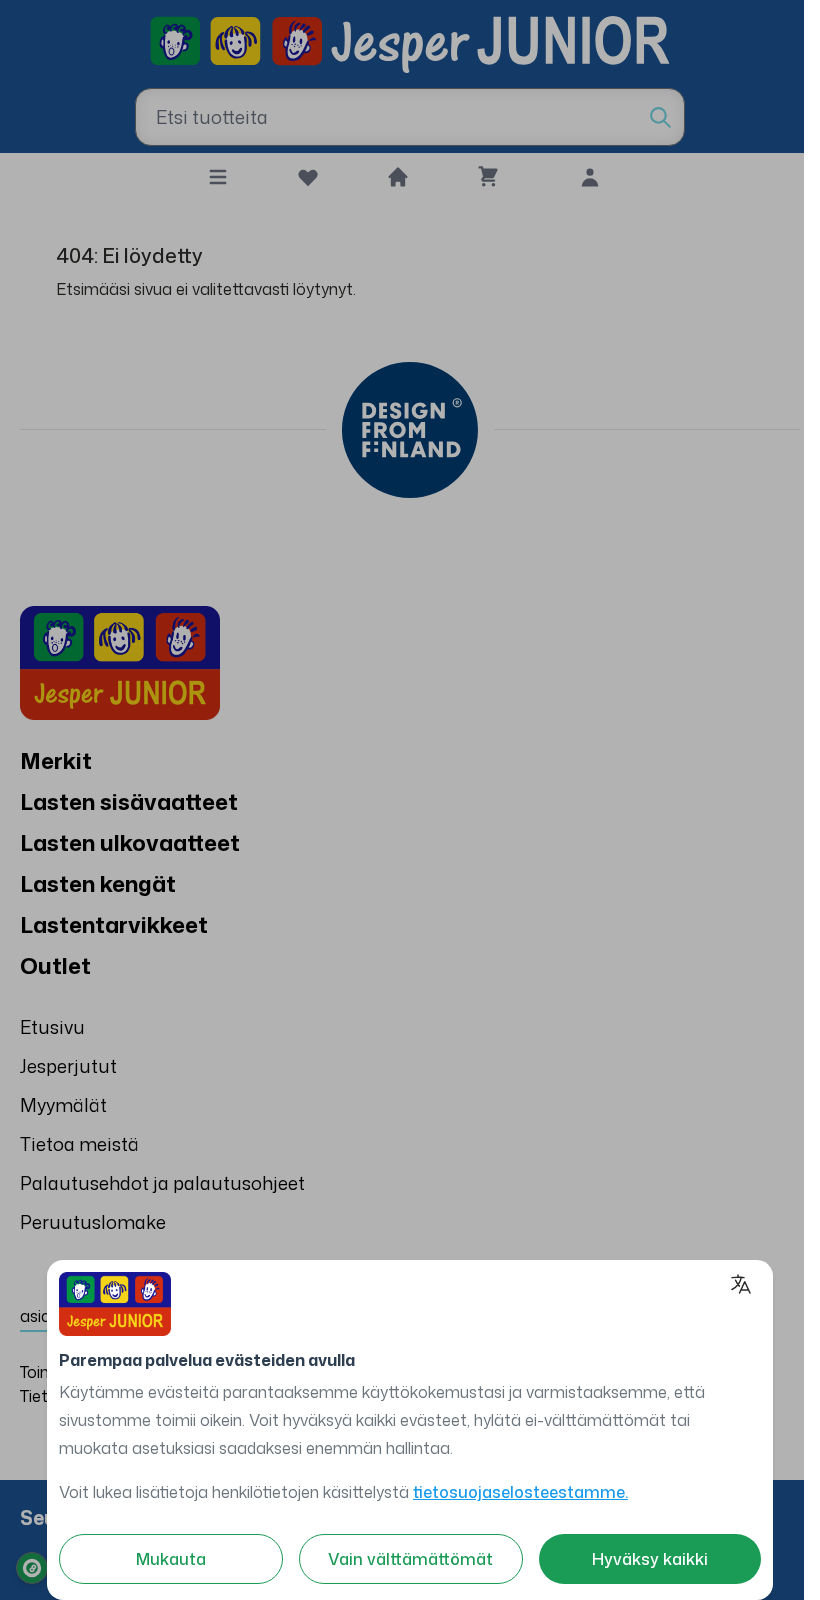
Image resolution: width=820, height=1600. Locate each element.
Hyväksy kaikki (650, 1559)
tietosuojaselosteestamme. (520, 1492)
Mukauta (171, 1559)
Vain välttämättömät (410, 1559)
